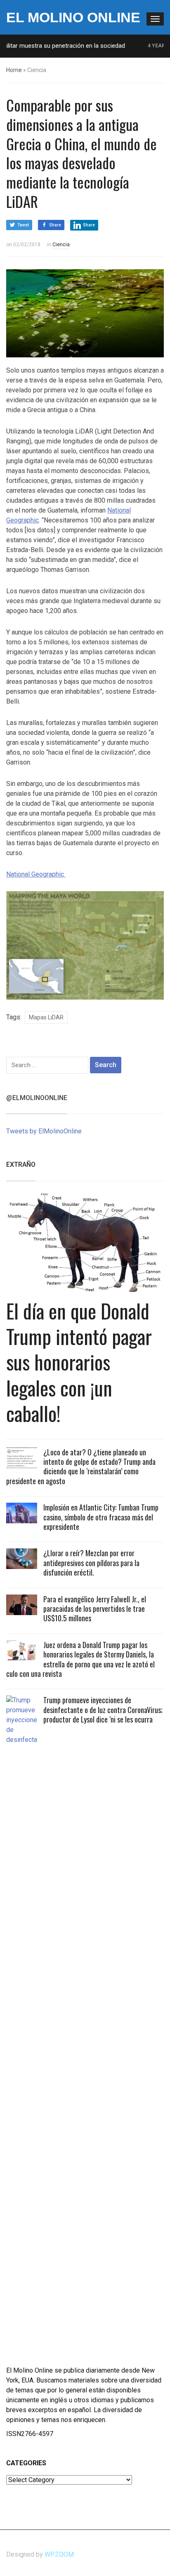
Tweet (23, 225)
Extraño (21, 1164)
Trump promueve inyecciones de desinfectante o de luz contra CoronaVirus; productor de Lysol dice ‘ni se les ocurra (103, 1710)
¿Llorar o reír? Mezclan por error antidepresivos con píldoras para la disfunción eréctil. (91, 1563)
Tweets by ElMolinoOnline (44, 1131)
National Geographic (36, 874)
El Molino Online (73, 17)
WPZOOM (59, 2554)
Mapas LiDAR (46, 1017)
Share (55, 225)
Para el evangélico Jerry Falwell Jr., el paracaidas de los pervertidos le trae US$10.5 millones (95, 1609)
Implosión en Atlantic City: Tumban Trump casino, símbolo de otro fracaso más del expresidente (101, 1517)
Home (14, 70)
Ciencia (61, 245)
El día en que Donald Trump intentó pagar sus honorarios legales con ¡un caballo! (79, 1362)
